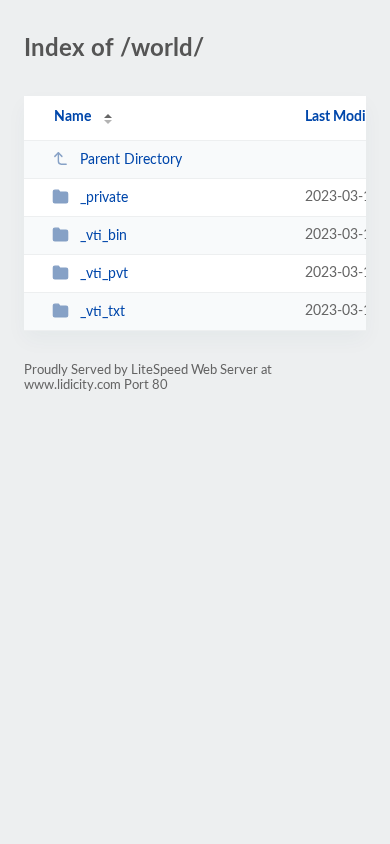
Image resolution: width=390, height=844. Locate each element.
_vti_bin (103, 236)
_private (104, 198)
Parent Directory (131, 160)
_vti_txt (102, 312)
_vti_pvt (104, 274)
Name (72, 117)
